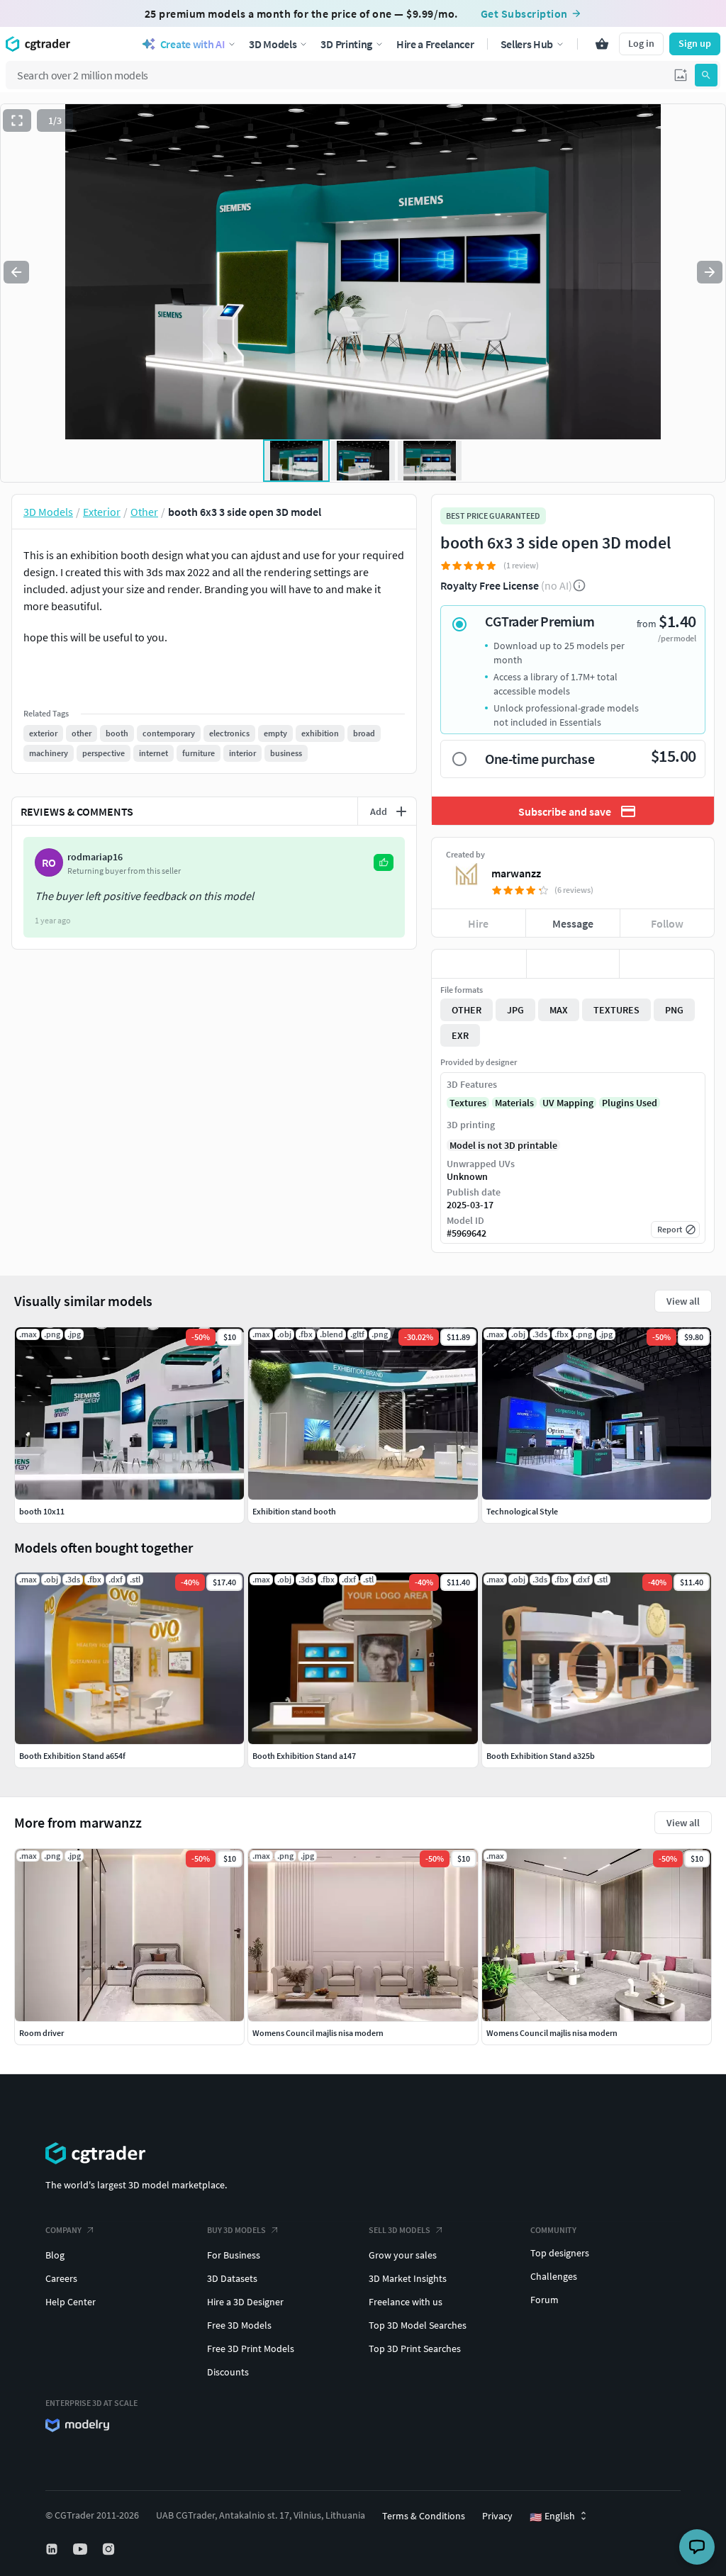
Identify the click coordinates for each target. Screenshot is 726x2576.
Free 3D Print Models (251, 2349)
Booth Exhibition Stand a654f (72, 1756)
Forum (544, 2300)
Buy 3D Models (236, 2230)
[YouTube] (82, 2549)
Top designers (560, 2253)
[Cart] (602, 44)
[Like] (479, 964)
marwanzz (516, 873)
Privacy (497, 2516)
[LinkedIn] (53, 2549)
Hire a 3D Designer (245, 2302)
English (552, 2516)
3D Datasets (232, 2278)
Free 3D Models (239, 2325)
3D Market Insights (408, 2278)
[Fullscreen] (17, 120)
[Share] (667, 964)
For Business (234, 2255)
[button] (681, 75)
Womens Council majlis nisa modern (318, 2033)
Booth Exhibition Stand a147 (304, 1756)
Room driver (41, 2033)
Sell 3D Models (400, 2230)
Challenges (554, 2276)
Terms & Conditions (424, 2516)
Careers (61, 2278)
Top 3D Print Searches (415, 2349)
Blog (55, 2255)
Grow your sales (403, 2255)
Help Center (71, 2302)
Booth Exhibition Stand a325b (541, 1756)
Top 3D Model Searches (418, 2325)
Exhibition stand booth (294, 1511)
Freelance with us (406, 2302)
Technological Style (522, 1511)
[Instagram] (110, 2549)
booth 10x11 (42, 1511)
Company (63, 2230)
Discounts (228, 2372)
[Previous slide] (16, 272)
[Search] (706, 75)
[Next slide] (710, 272)
